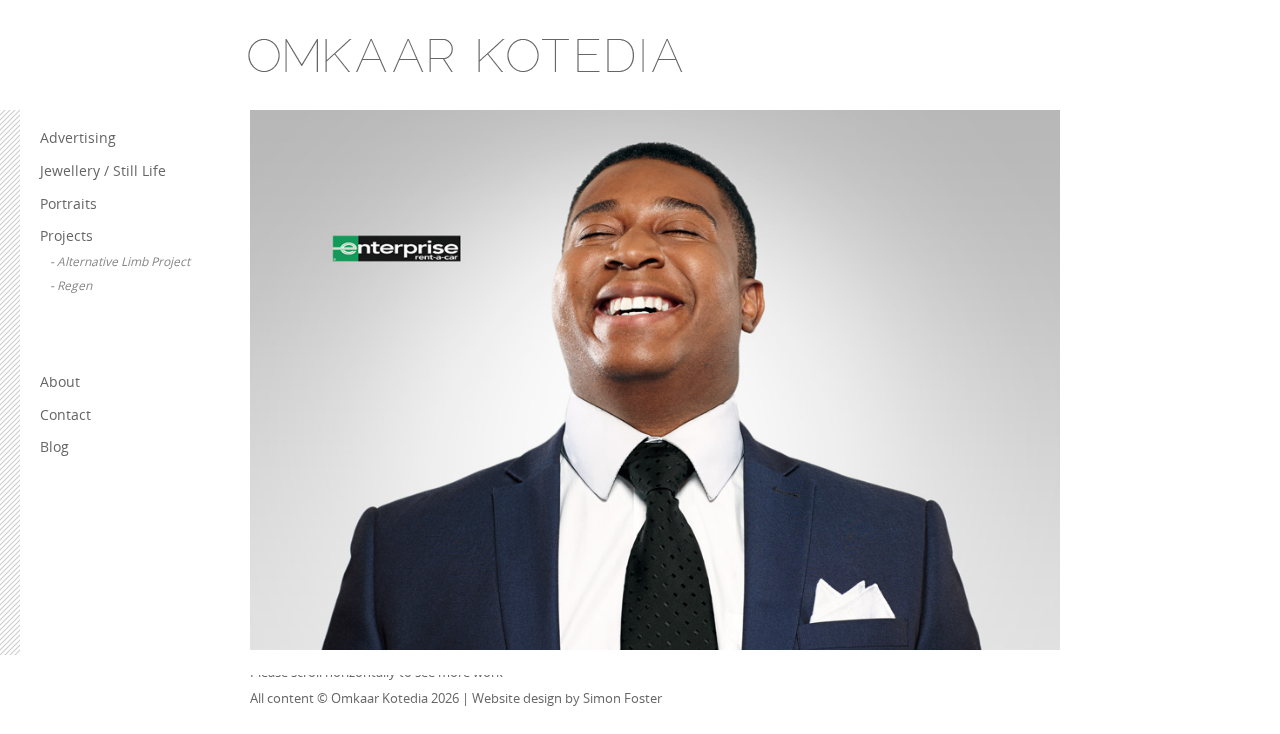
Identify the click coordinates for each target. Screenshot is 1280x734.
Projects (66, 235)
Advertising (78, 137)
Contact (65, 414)
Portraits (68, 203)
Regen (74, 285)
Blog (54, 446)
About (60, 381)
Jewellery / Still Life (103, 170)
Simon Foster (622, 698)
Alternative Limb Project (123, 261)
